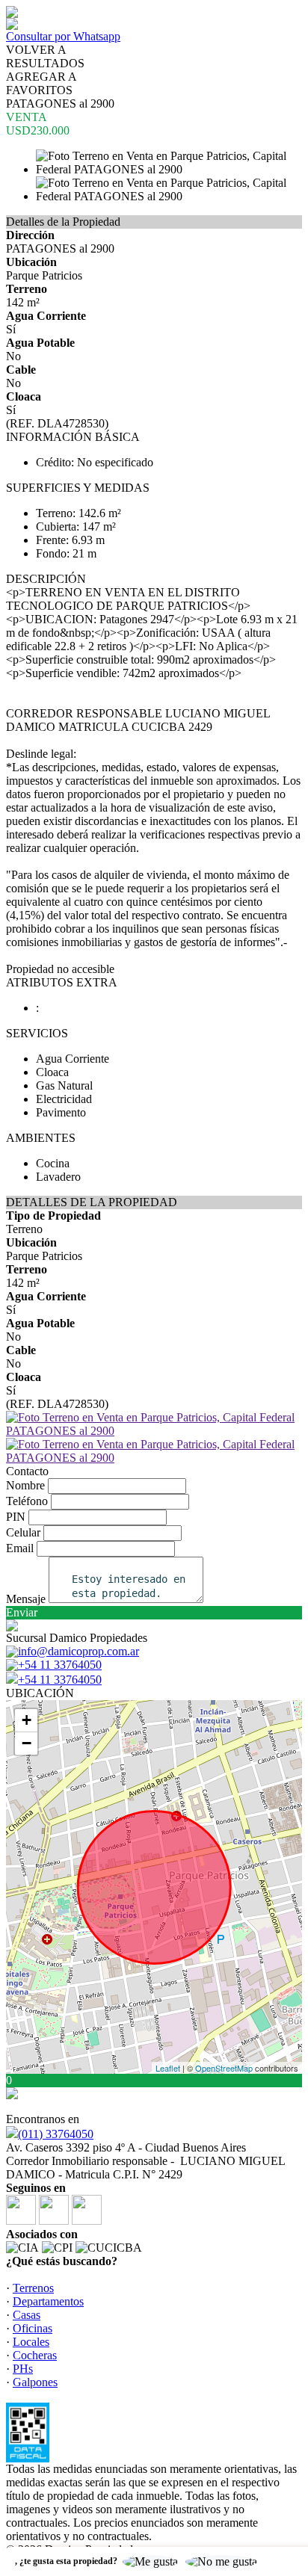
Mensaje (26, 1599)
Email (20, 1548)
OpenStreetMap (224, 2068)
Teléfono (27, 1501)
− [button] (27, 1743)
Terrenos (33, 2288)
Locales (31, 2342)
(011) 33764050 (56, 2134)
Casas (27, 2315)
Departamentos (48, 2301)
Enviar (22, 1612)
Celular (23, 1532)
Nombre (25, 1485)
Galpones (35, 2382)
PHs (23, 2369)
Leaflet (168, 2068)
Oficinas (33, 2328)
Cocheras (35, 2355)
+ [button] (27, 1720)
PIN (16, 1517)
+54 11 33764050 (60, 1680)
